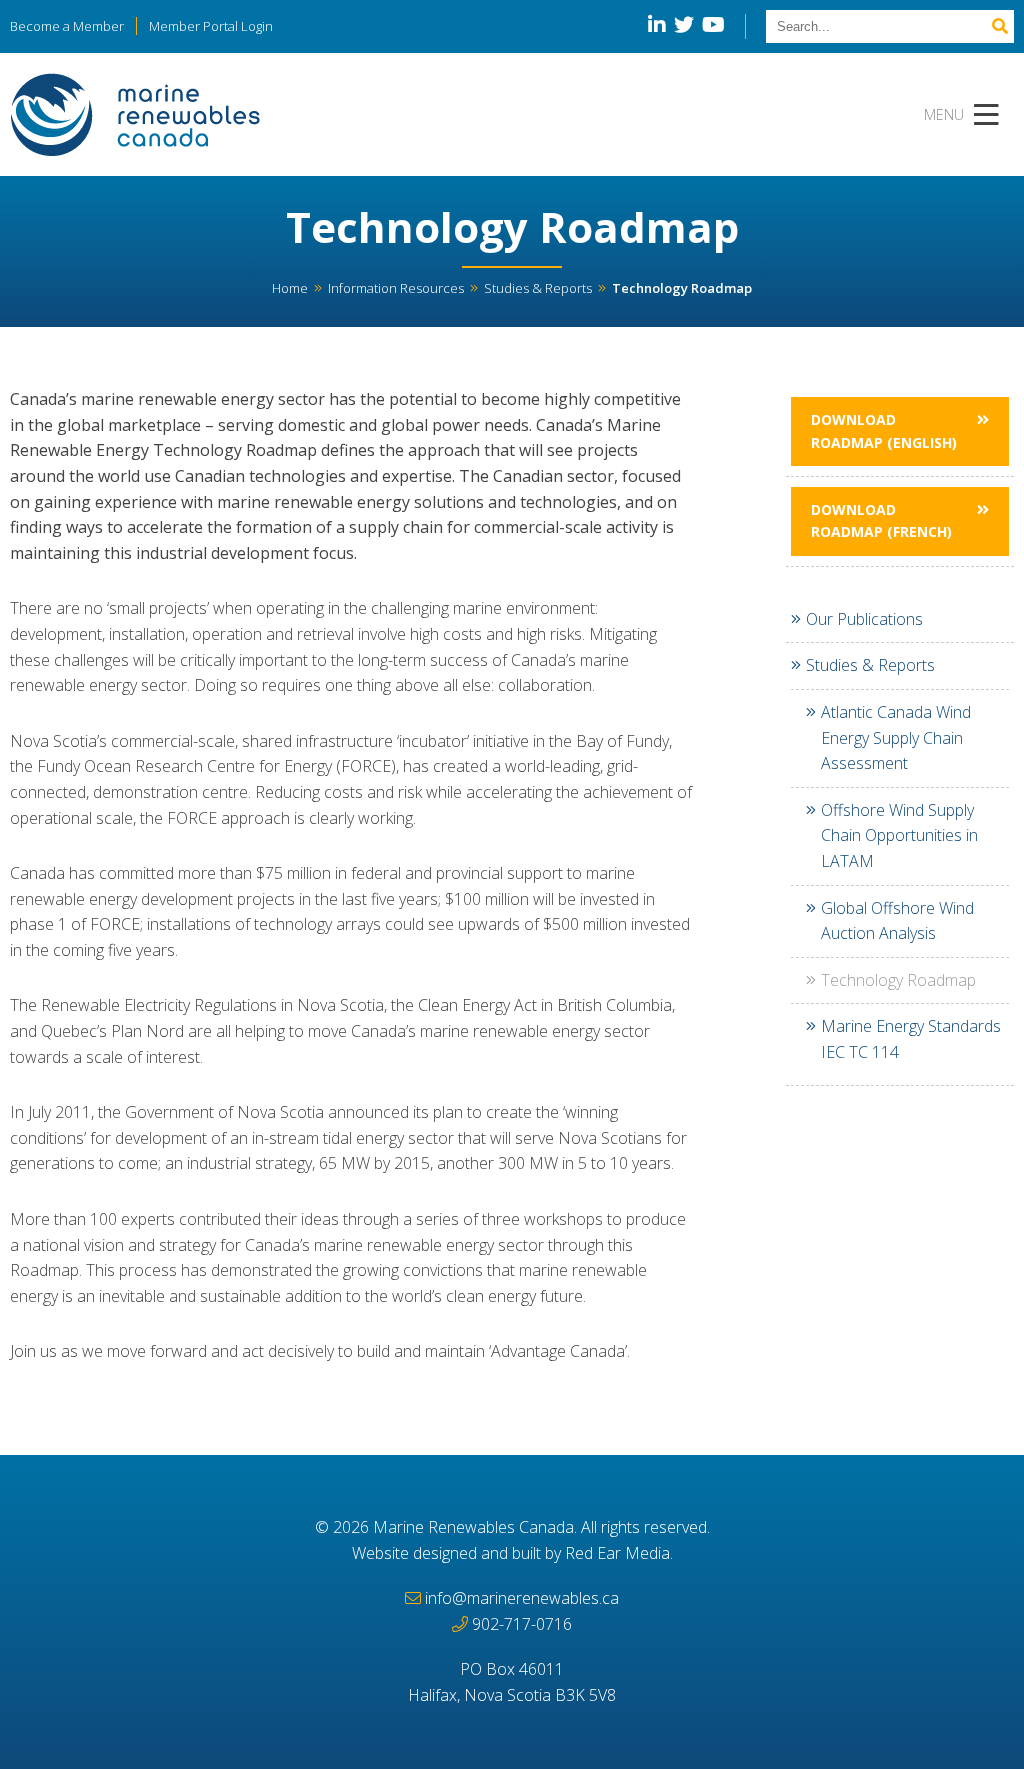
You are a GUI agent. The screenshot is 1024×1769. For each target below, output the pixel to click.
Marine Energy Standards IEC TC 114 (911, 1039)
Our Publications (864, 619)
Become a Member (67, 26)
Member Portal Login (211, 26)
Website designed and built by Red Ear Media (511, 1553)
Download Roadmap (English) (884, 430)
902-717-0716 (522, 1624)
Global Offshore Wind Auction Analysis (897, 921)
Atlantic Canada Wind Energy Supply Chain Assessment (896, 737)
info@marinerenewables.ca (522, 1598)
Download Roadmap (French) (881, 520)
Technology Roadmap (898, 980)
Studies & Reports (538, 288)
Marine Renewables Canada (473, 1527)
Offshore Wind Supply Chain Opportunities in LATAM (899, 835)
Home (290, 288)
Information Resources (396, 288)
